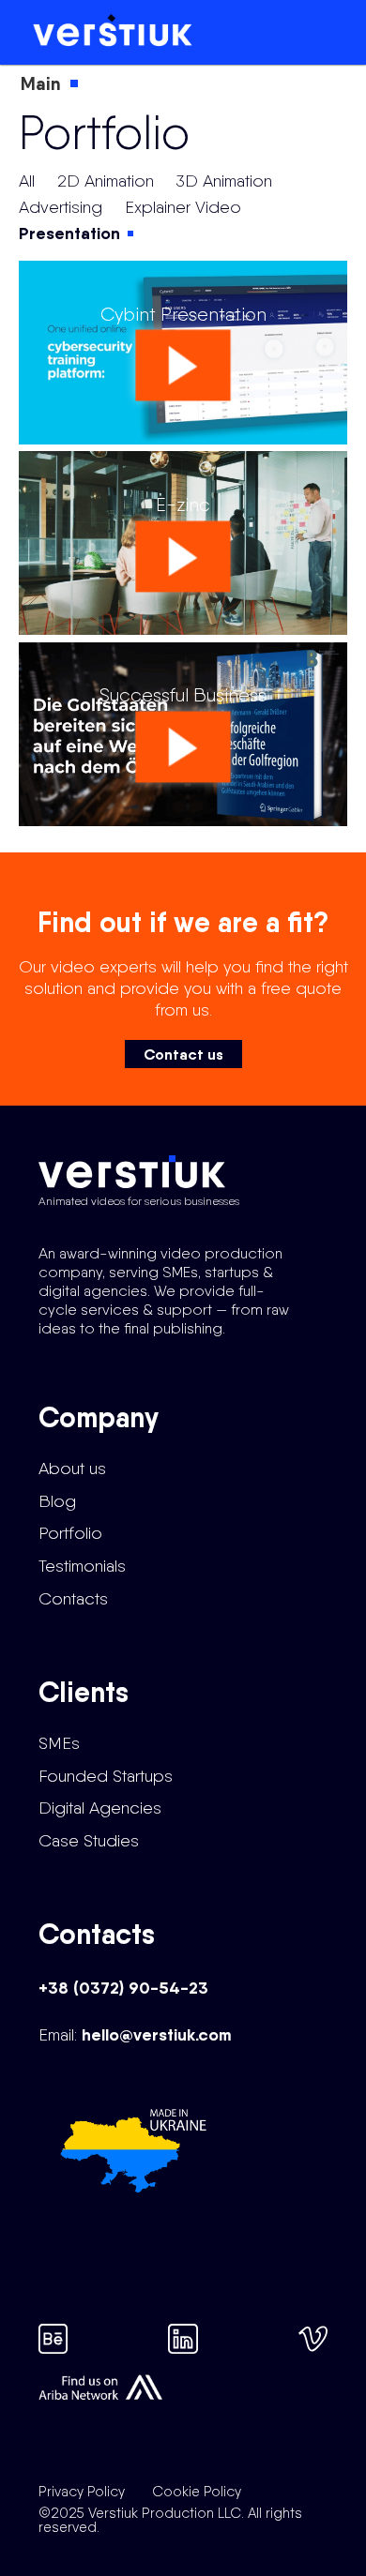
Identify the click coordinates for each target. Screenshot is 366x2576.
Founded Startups (106, 1776)
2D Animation (106, 181)
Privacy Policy (82, 2492)
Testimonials (82, 1566)
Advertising (61, 207)
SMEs (59, 1743)
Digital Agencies (100, 1808)
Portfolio (70, 1533)
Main (41, 83)
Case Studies (89, 1840)
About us (72, 1468)
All (27, 181)
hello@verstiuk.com (157, 2034)
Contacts (73, 1598)
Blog (57, 1501)
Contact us (183, 1054)
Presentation (69, 233)
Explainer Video (183, 207)
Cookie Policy (197, 2492)
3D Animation (224, 181)
